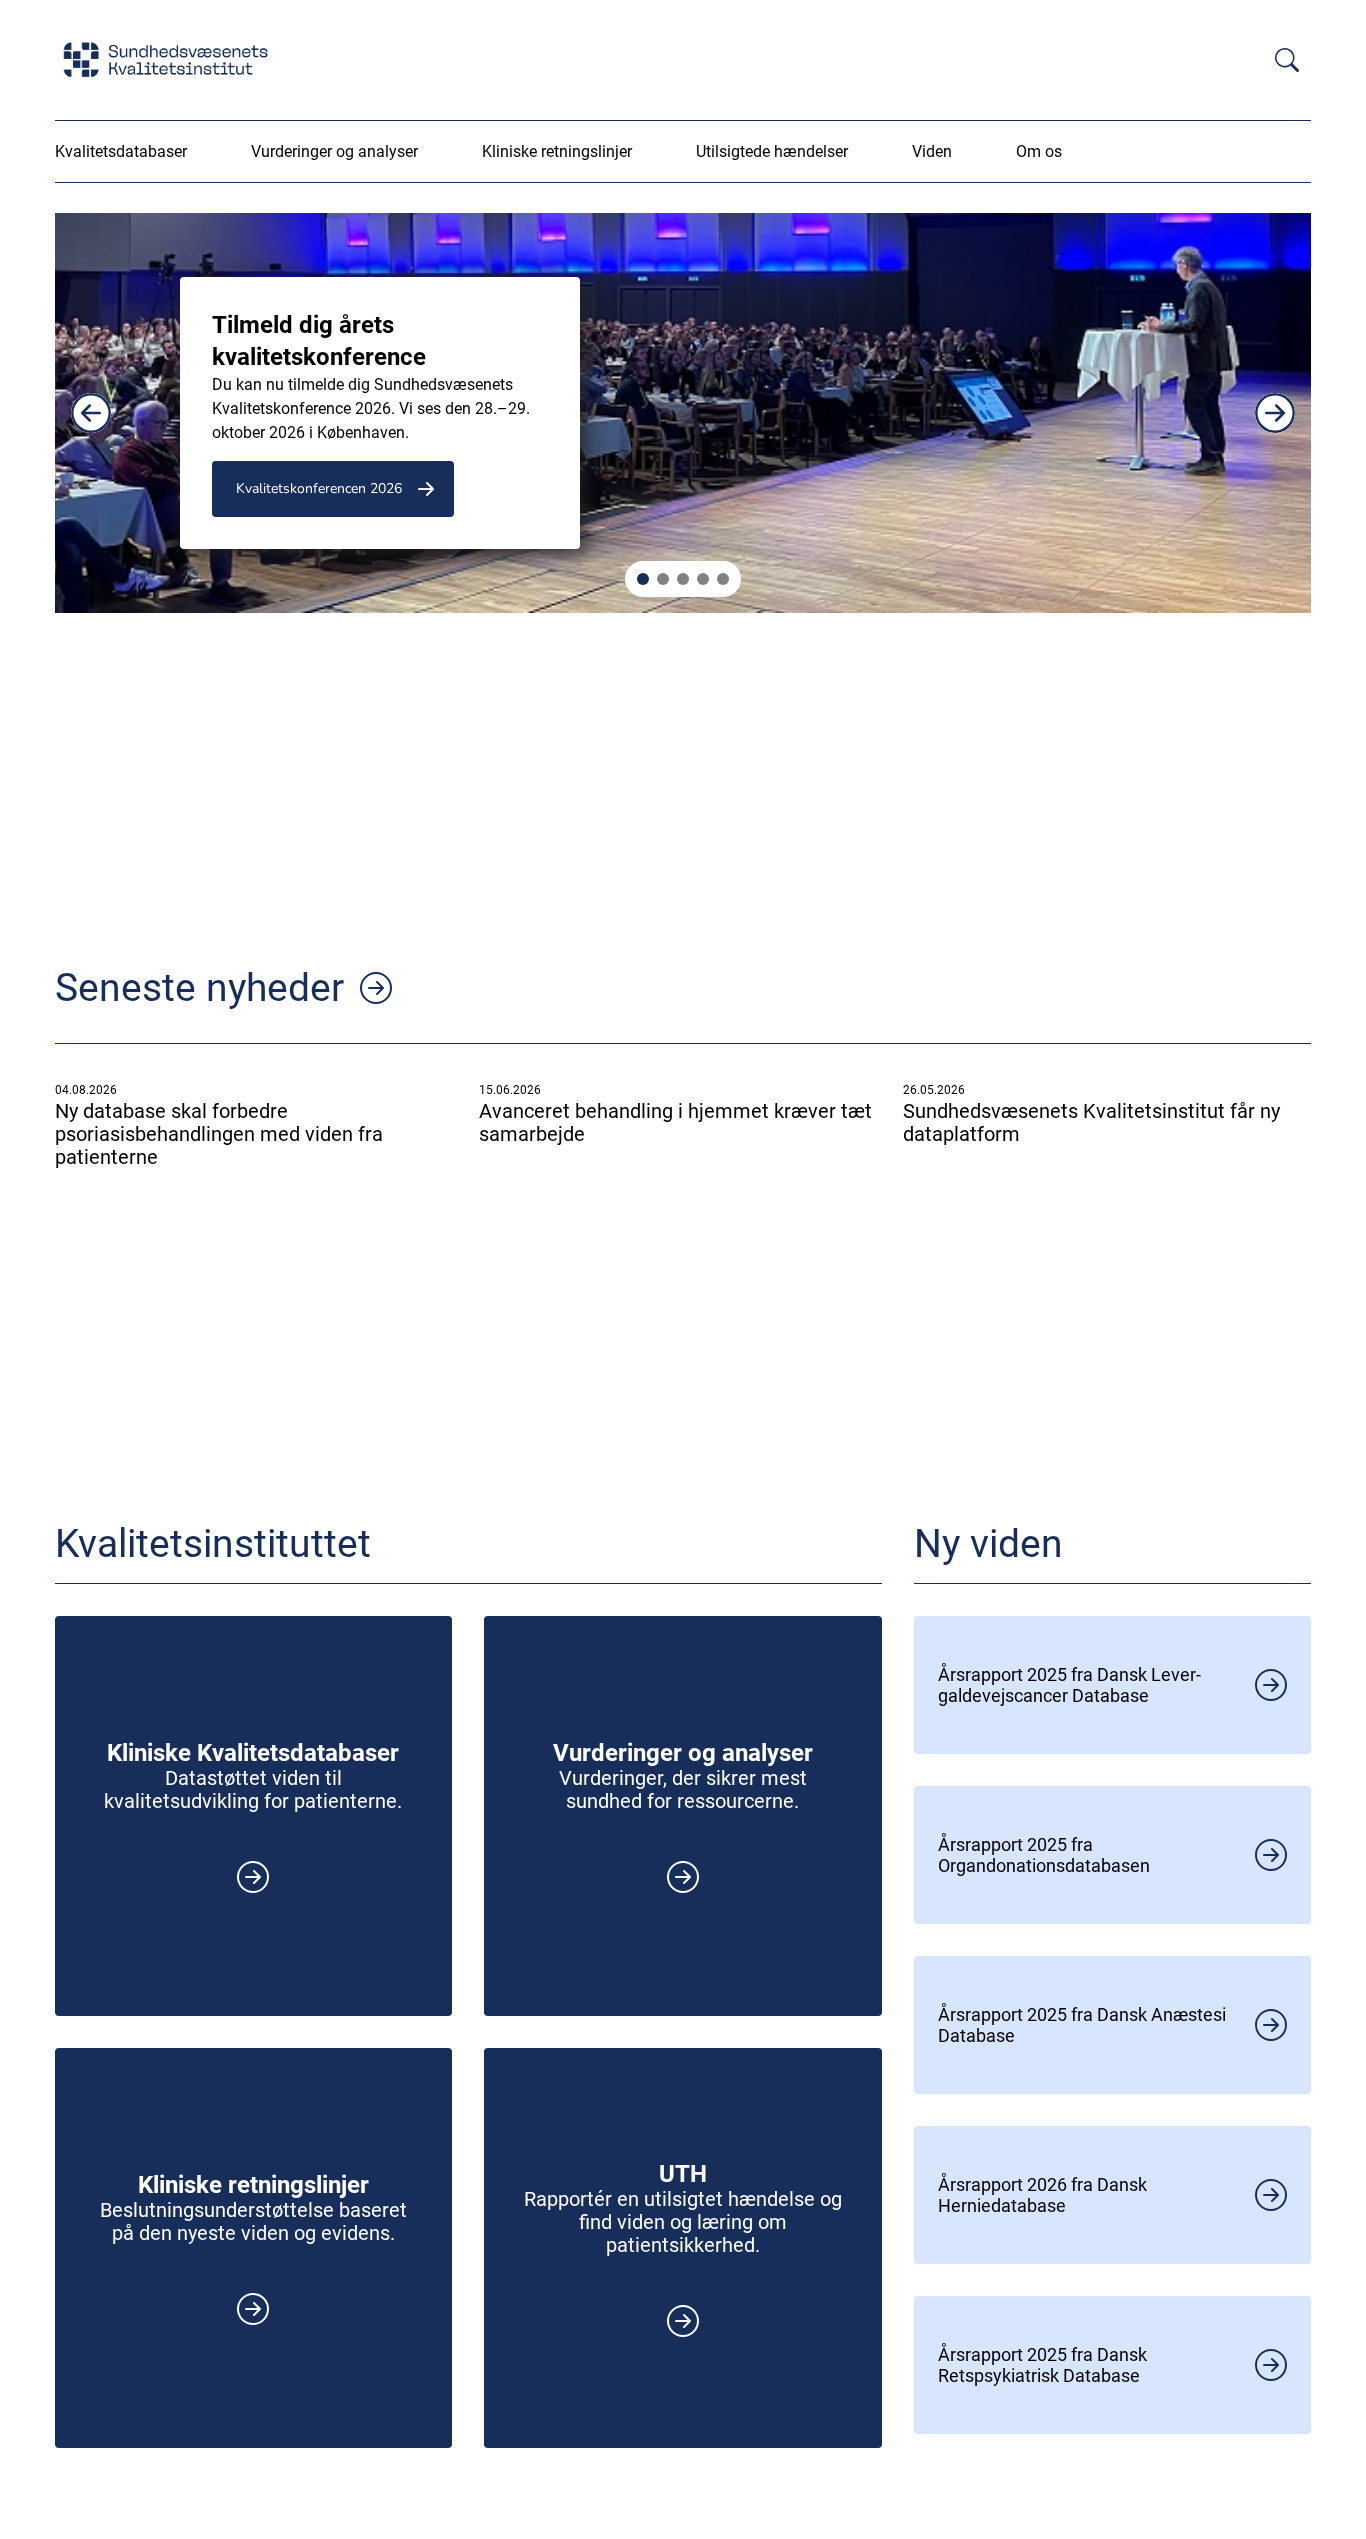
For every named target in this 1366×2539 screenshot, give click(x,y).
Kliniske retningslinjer (557, 151)
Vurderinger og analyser (334, 151)
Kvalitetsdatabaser (121, 151)
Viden (932, 151)
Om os (1039, 151)
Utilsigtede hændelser (772, 151)
